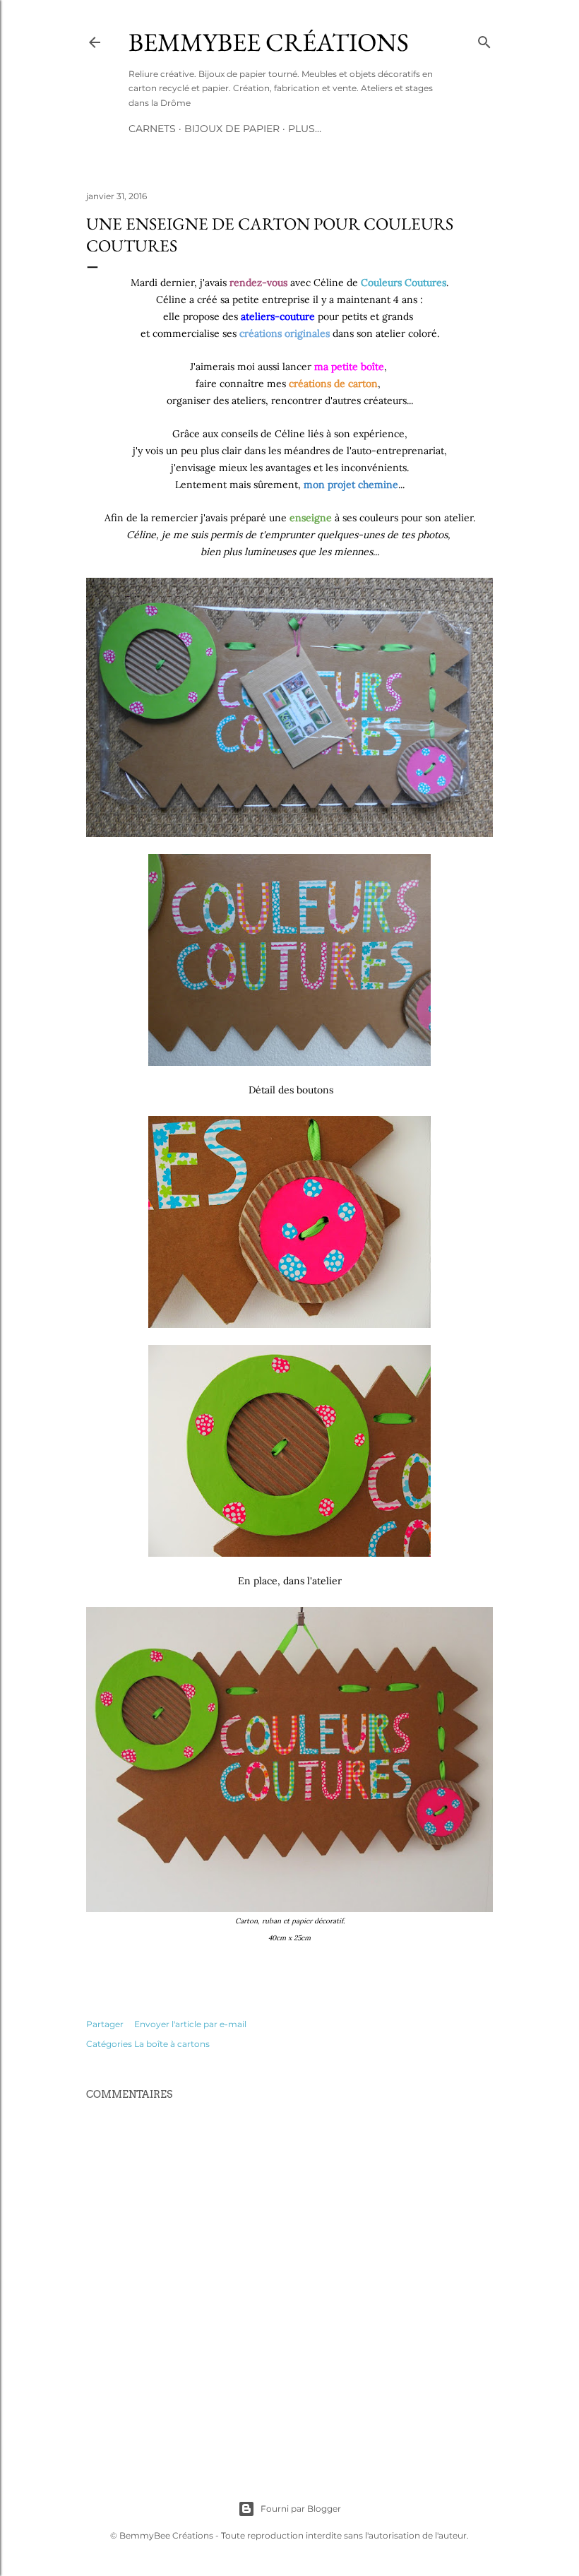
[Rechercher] (484, 39)
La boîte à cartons (172, 2044)
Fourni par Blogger (301, 2509)
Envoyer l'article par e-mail (190, 2024)
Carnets (152, 129)
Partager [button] (105, 2024)
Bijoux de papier (232, 129)
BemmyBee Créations (269, 42)
